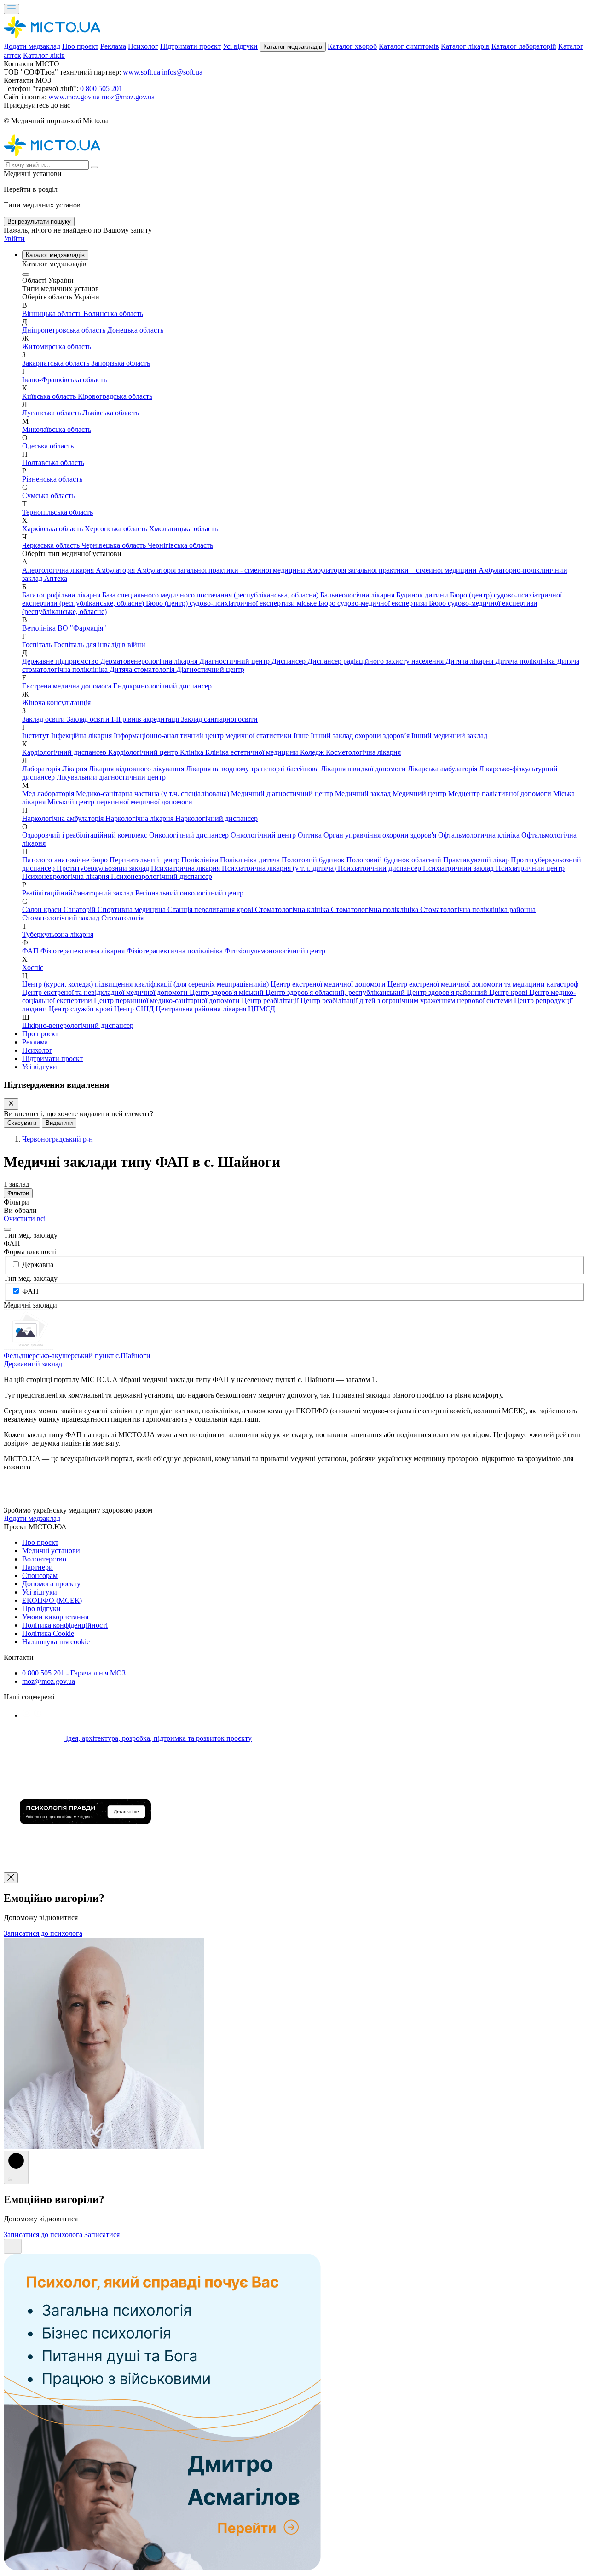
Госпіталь (38, 645)
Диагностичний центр (235, 661)
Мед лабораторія (49, 794)
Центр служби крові (81, 1009)
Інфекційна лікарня (82, 736)
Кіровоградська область (115, 396)
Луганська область (52, 413)
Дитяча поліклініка (526, 661)
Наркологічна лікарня (140, 818)
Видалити (59, 1123)
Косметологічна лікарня (363, 752)
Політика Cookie (48, 1633)
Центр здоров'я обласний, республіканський (336, 992)
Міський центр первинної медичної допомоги (120, 802)
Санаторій (81, 909)
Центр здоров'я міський (228, 992)
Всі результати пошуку (39, 221)
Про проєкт (80, 46)
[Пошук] (94, 167)
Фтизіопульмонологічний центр (275, 951)
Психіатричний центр (530, 868)
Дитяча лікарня (470, 661)
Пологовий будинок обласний (395, 860)
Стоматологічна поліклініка (375, 909)
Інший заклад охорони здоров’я (361, 736)
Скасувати (22, 1123)
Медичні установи (51, 1551)
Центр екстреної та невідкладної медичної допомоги (106, 992)
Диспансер (289, 661)
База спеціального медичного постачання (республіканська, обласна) (211, 595)
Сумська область (48, 496)
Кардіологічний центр (144, 752)
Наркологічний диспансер (217, 818)
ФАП (31, 951)
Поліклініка (201, 860)
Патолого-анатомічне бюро (66, 860)
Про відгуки (41, 1609)
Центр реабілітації (271, 1001)
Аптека (56, 578)
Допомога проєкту (51, 1584)
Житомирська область (57, 347)
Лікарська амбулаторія (443, 769)
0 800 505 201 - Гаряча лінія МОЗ (74, 1673)
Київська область (50, 396)
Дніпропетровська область (65, 330)
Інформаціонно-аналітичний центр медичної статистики (204, 736)
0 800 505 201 (101, 89)
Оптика (311, 835)
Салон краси (43, 909)
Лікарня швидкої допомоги (364, 769)
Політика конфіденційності (65, 1625)
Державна (38, 1265)
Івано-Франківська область (64, 380)
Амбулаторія (116, 570)
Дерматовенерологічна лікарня (150, 661)
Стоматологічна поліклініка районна (478, 909)
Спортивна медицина (133, 909)
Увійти (14, 238)
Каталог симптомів (409, 46)
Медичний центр (420, 794)
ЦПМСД (262, 1009)
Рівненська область (52, 479)
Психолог (143, 46)
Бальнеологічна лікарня (358, 595)
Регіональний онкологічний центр (189, 893)
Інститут (37, 736)
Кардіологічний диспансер (65, 752)
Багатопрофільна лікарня (62, 595)
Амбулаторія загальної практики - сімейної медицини (222, 570)
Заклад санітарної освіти (219, 719)
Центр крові (509, 992)
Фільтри (18, 1193)
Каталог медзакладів (293, 47)
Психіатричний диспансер (380, 868)
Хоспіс (33, 967)
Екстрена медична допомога (68, 686)
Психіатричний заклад (459, 868)
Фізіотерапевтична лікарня (84, 951)
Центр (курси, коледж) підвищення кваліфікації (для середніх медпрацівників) (146, 984)
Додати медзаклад (32, 46)
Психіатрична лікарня (186, 868)
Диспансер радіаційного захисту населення (376, 661)
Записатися (102, 2235)
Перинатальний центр (145, 860)
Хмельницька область (183, 529)
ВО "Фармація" (82, 628)
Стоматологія (122, 918)
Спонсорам (40, 1575)
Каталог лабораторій (524, 46)
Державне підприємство (61, 661)
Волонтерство (44, 1559)
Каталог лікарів (465, 46)
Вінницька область (53, 313)
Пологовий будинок (314, 860)
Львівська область (111, 413)
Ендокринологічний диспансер (162, 686)
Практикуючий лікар (477, 860)
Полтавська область (53, 462)
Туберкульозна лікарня (58, 934)
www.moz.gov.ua (74, 97)
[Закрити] (11, 1104)
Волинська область (113, 313)
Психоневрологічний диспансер (162, 876)
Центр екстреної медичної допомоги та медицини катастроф (483, 984)
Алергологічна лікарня (59, 570)
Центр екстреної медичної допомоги (329, 984)
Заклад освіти (44, 719)
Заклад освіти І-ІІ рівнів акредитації (124, 719)
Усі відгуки (240, 46)
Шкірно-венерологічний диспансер (78, 1025)
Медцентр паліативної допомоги (501, 794)
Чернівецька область (115, 545)
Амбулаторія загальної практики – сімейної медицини (393, 570)
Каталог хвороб (352, 46)
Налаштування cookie (56, 1642)
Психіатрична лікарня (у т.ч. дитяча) (280, 868)
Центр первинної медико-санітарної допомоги (168, 1001)
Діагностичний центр (210, 669)
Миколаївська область (57, 429)
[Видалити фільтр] (7, 1229)
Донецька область (135, 330)
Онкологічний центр (264, 835)
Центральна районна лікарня (202, 1009)
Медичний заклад (364, 794)
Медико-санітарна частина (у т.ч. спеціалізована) (153, 794)
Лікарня (75, 769)
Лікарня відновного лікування (137, 769)
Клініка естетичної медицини (253, 752)
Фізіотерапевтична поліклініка (176, 951)
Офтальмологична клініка (480, 835)
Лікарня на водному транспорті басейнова (253, 769)
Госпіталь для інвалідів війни (100, 645)
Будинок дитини (423, 595)
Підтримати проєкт (191, 46)
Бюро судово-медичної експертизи (374, 603)
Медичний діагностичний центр (283, 794)
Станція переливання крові (211, 909)
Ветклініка (40, 628)
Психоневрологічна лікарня (66, 876)
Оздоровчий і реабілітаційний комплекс (86, 835)
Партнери (38, 1567)
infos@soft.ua (182, 72)
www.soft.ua (141, 72)
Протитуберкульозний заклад (104, 868)
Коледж (313, 752)
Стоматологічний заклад (62, 918)
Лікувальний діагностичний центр (111, 777)
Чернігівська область (180, 545)
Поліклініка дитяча (251, 860)
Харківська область (53, 529)
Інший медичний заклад (449, 736)
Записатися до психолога (43, 1933)
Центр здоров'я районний (448, 992)
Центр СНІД (135, 1009)
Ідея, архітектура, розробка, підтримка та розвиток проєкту (158, 1738)
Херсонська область (117, 529)
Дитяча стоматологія (143, 669)
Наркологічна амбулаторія (64, 818)
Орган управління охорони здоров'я (381, 835)
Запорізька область (121, 363)
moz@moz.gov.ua (128, 97)
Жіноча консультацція (56, 703)
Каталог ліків (44, 55)
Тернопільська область (58, 512)
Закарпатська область (57, 363)
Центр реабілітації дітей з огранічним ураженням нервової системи (407, 1001)
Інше (302, 736)
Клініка (193, 752)
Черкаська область (52, 545)
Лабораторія (42, 769)
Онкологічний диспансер (190, 835)
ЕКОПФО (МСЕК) (52, 1600)
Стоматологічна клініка (293, 909)
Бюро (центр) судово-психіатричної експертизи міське (232, 603)
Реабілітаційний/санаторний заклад (79, 893)
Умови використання (55, 1617)
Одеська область (48, 446)
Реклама (113, 46)
